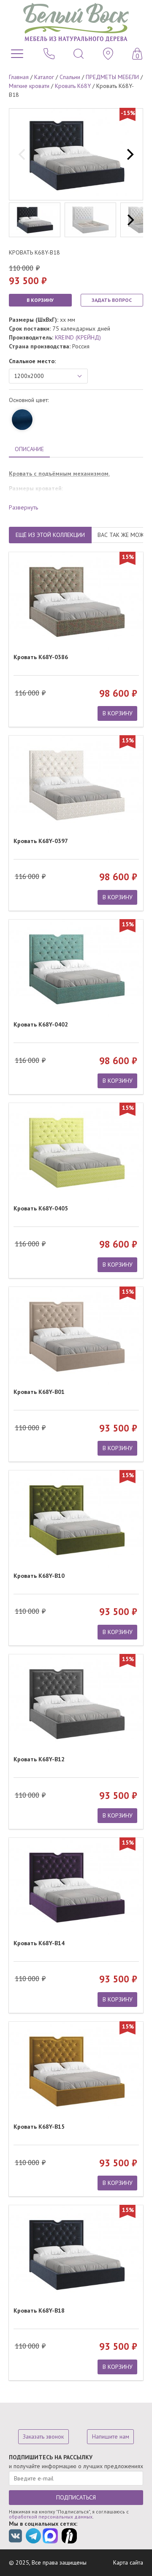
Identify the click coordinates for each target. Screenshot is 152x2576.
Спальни (70, 77)
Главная (19, 77)
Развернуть (23, 507)
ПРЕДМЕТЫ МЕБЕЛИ (112, 77)
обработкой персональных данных (51, 2517)
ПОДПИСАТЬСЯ (76, 2497)
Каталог (44, 77)
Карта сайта (128, 2562)
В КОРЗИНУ (40, 300)
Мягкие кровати (29, 86)
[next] (129, 154)
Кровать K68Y (73, 86)
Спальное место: (32, 361)
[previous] (23, 154)
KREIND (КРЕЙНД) (78, 337)
